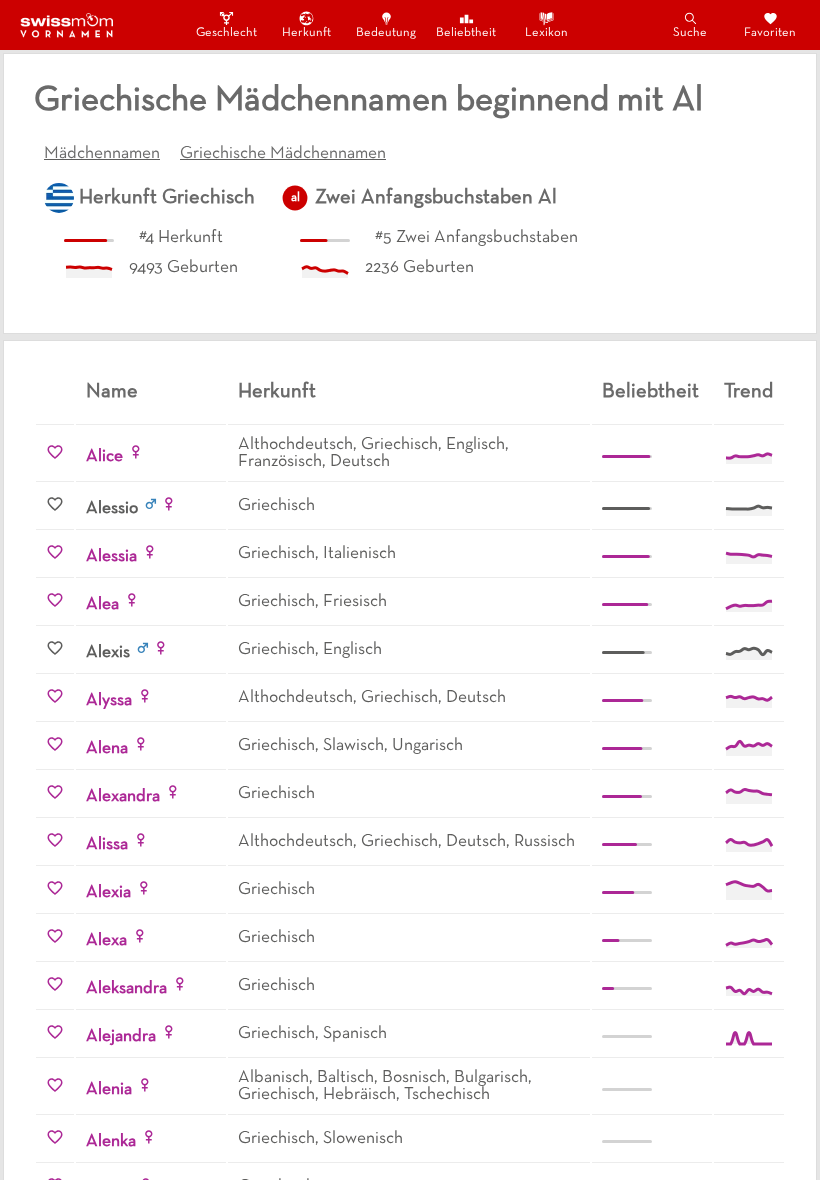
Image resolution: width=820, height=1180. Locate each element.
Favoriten (770, 33)
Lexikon (546, 33)
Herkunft (306, 33)
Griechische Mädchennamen (283, 154)
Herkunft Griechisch (167, 198)
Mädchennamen (102, 154)
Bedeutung (386, 33)
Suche (690, 33)
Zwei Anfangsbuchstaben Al (436, 198)
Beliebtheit (466, 33)
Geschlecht (226, 33)
